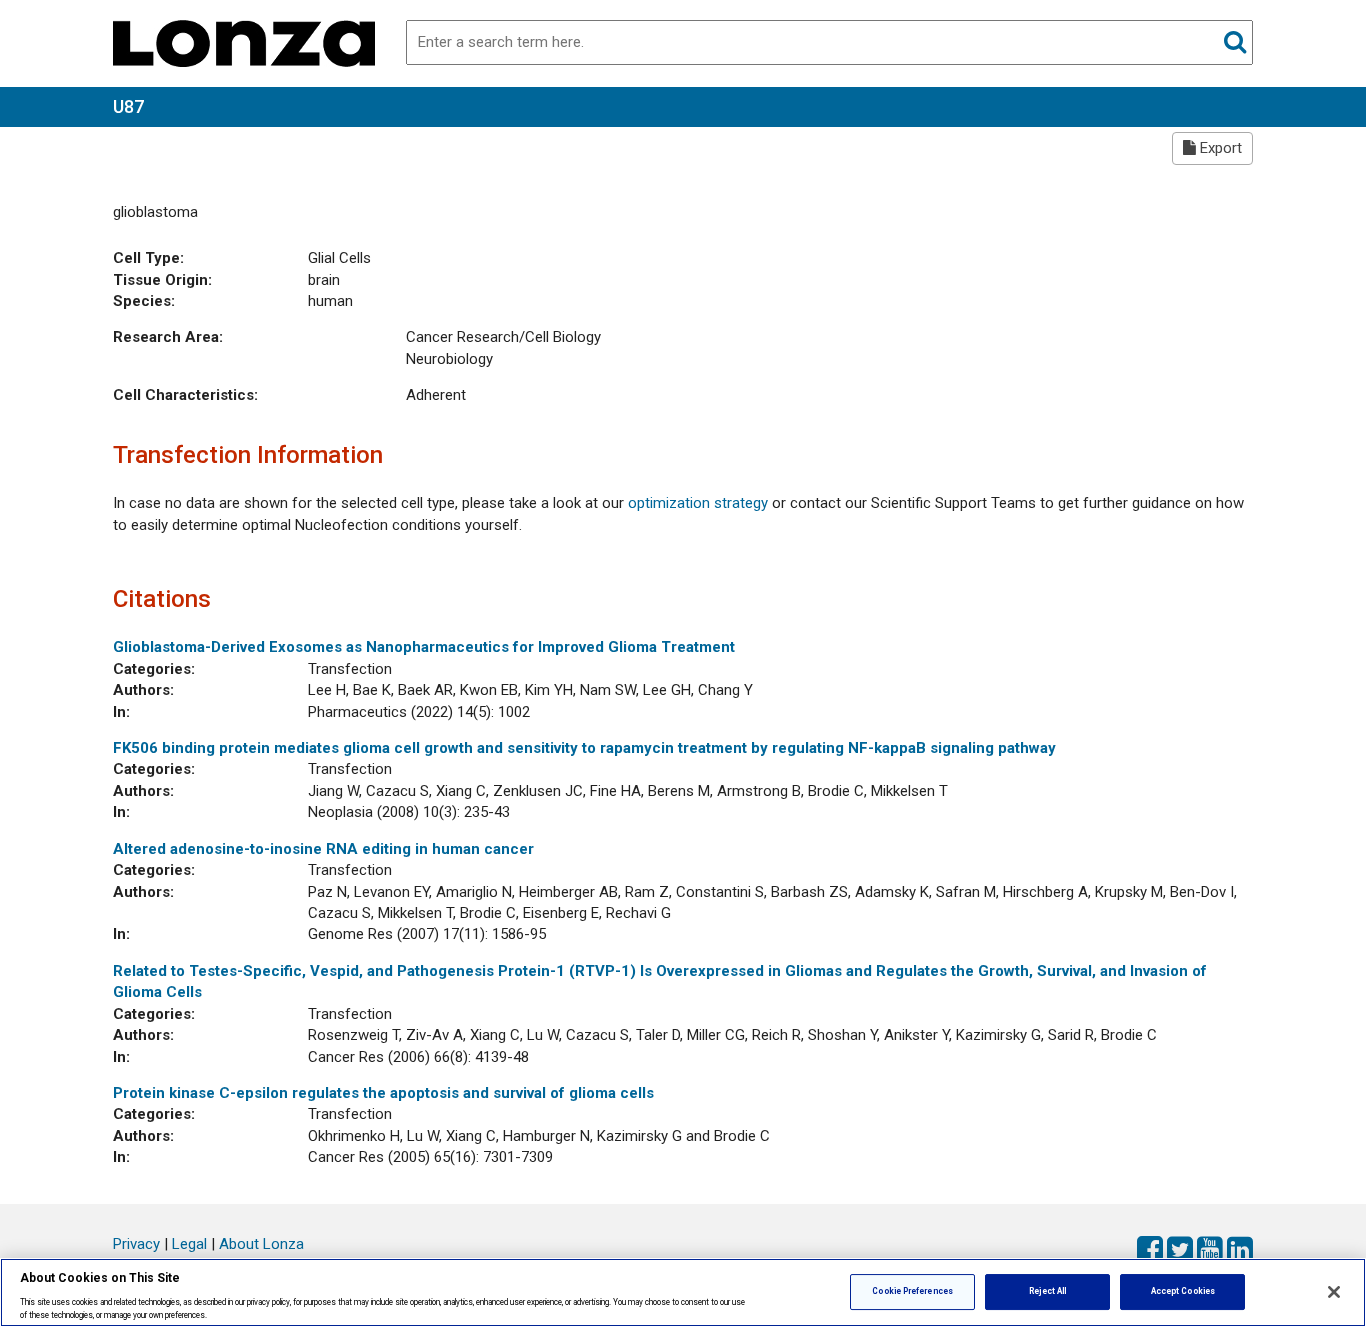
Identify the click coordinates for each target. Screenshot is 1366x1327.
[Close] (1334, 1292)
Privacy (136, 1244)
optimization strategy (698, 503)
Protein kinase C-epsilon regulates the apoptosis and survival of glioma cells (383, 1093)
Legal (189, 1244)
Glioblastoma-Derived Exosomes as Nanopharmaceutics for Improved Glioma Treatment (424, 647)
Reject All (1047, 1291)
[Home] (244, 42)
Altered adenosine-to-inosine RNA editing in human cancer (323, 849)
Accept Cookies (1183, 1291)
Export (1219, 148)
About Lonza (261, 1244)
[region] (683, 1292)
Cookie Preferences (912, 1291)
